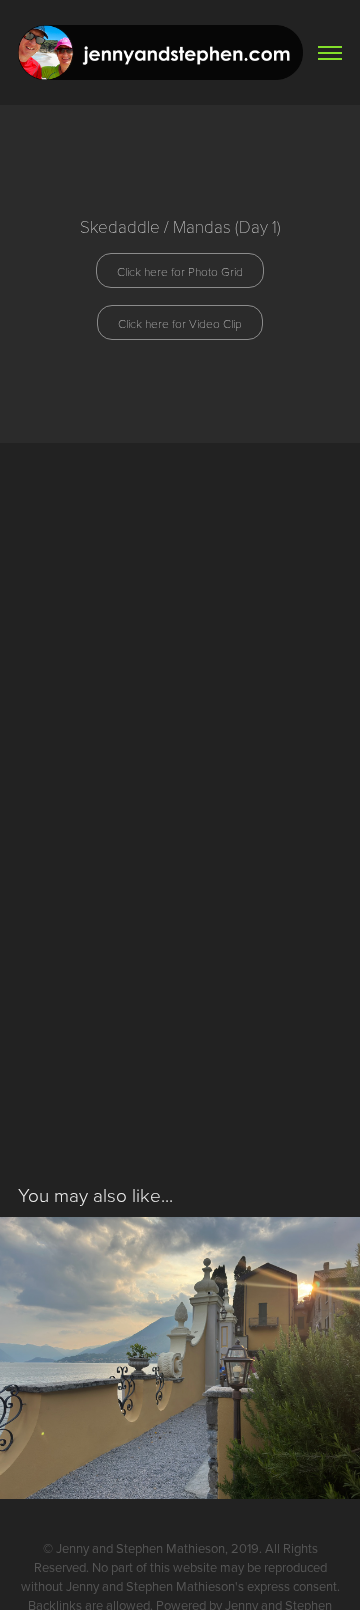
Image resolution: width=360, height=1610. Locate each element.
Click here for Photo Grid (180, 271)
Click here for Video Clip (180, 323)
